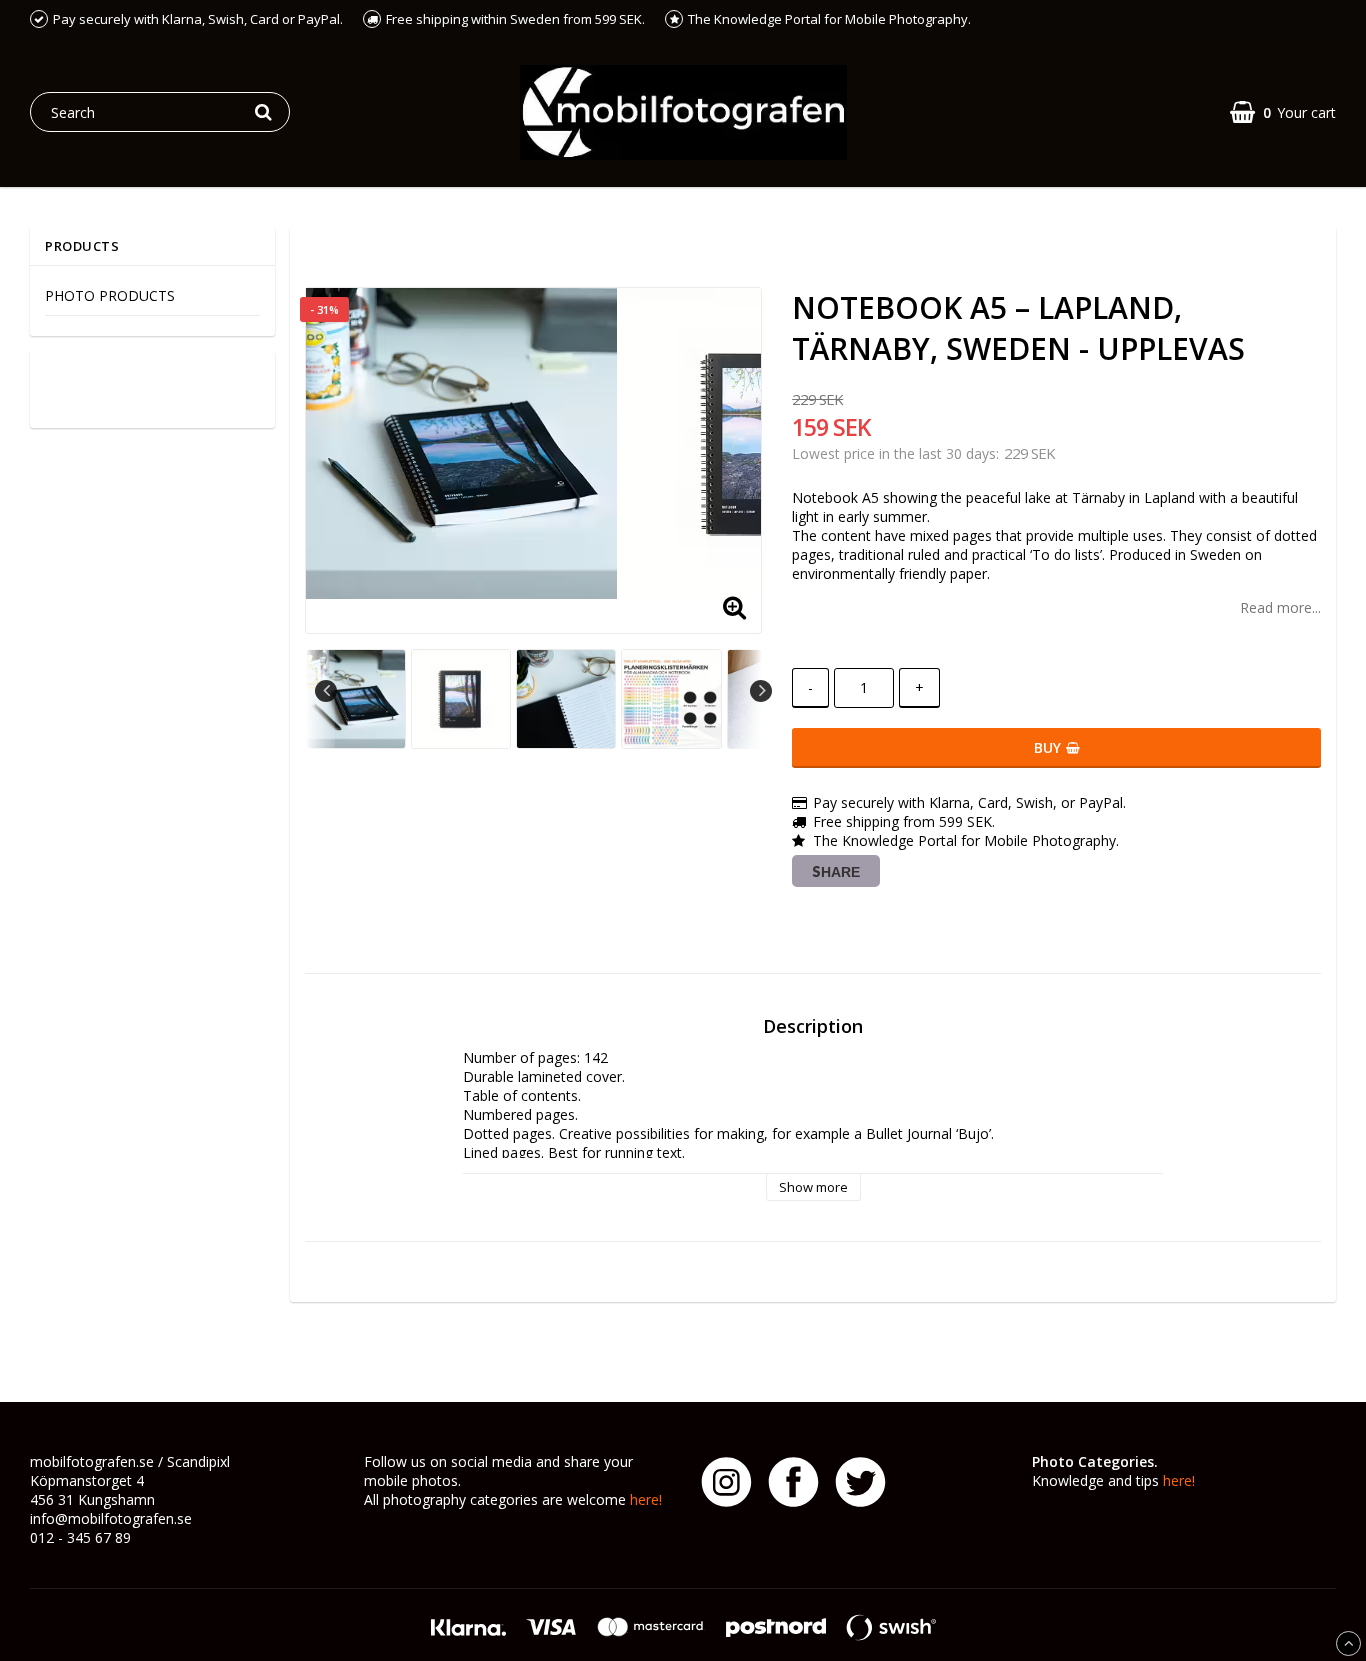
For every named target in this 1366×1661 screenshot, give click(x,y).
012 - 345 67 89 (80, 1537)
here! (646, 1499)
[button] (1283, 112)
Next (761, 691)
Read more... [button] (1280, 607)
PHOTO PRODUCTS (110, 295)
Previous (326, 691)
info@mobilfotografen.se (111, 1518)
